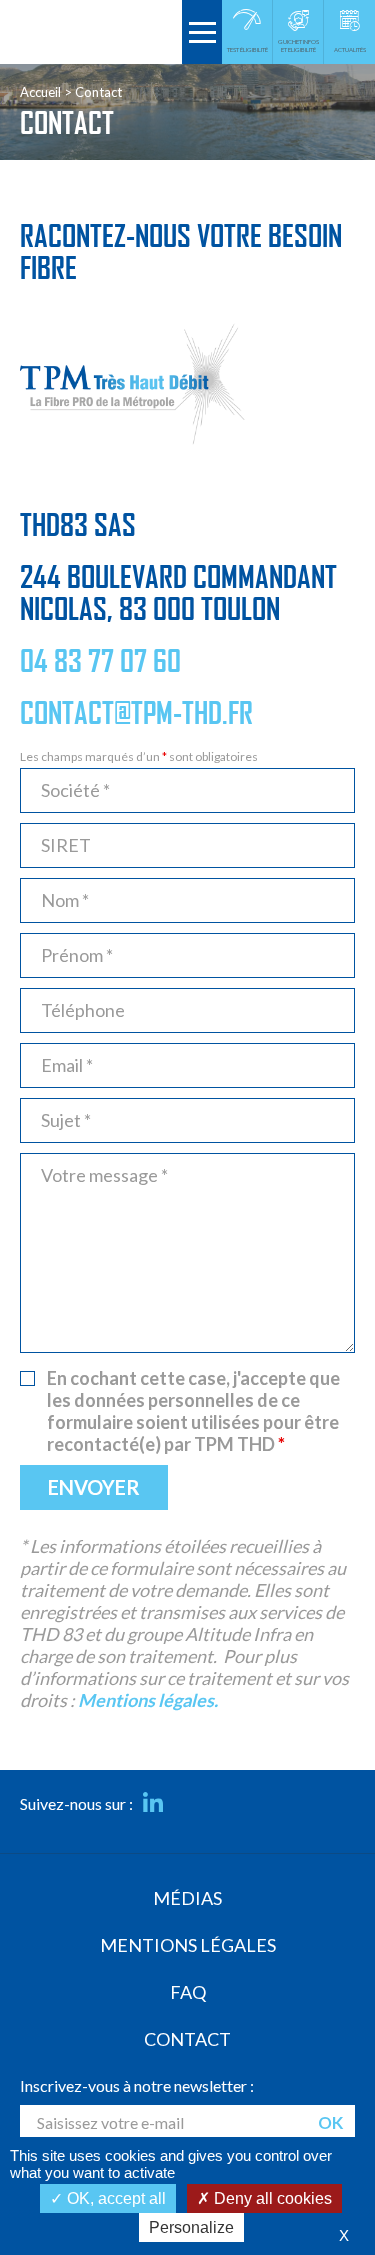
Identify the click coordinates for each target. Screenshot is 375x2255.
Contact (187, 2039)
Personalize (191, 2227)
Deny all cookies (271, 2198)
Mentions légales (188, 1945)
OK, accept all (114, 2198)
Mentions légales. (148, 1700)
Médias (187, 1898)
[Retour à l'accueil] (91, 32)
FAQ (188, 1992)
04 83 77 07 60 (100, 662)
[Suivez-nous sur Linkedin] (153, 1804)
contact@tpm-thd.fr (136, 714)
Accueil (40, 92)
